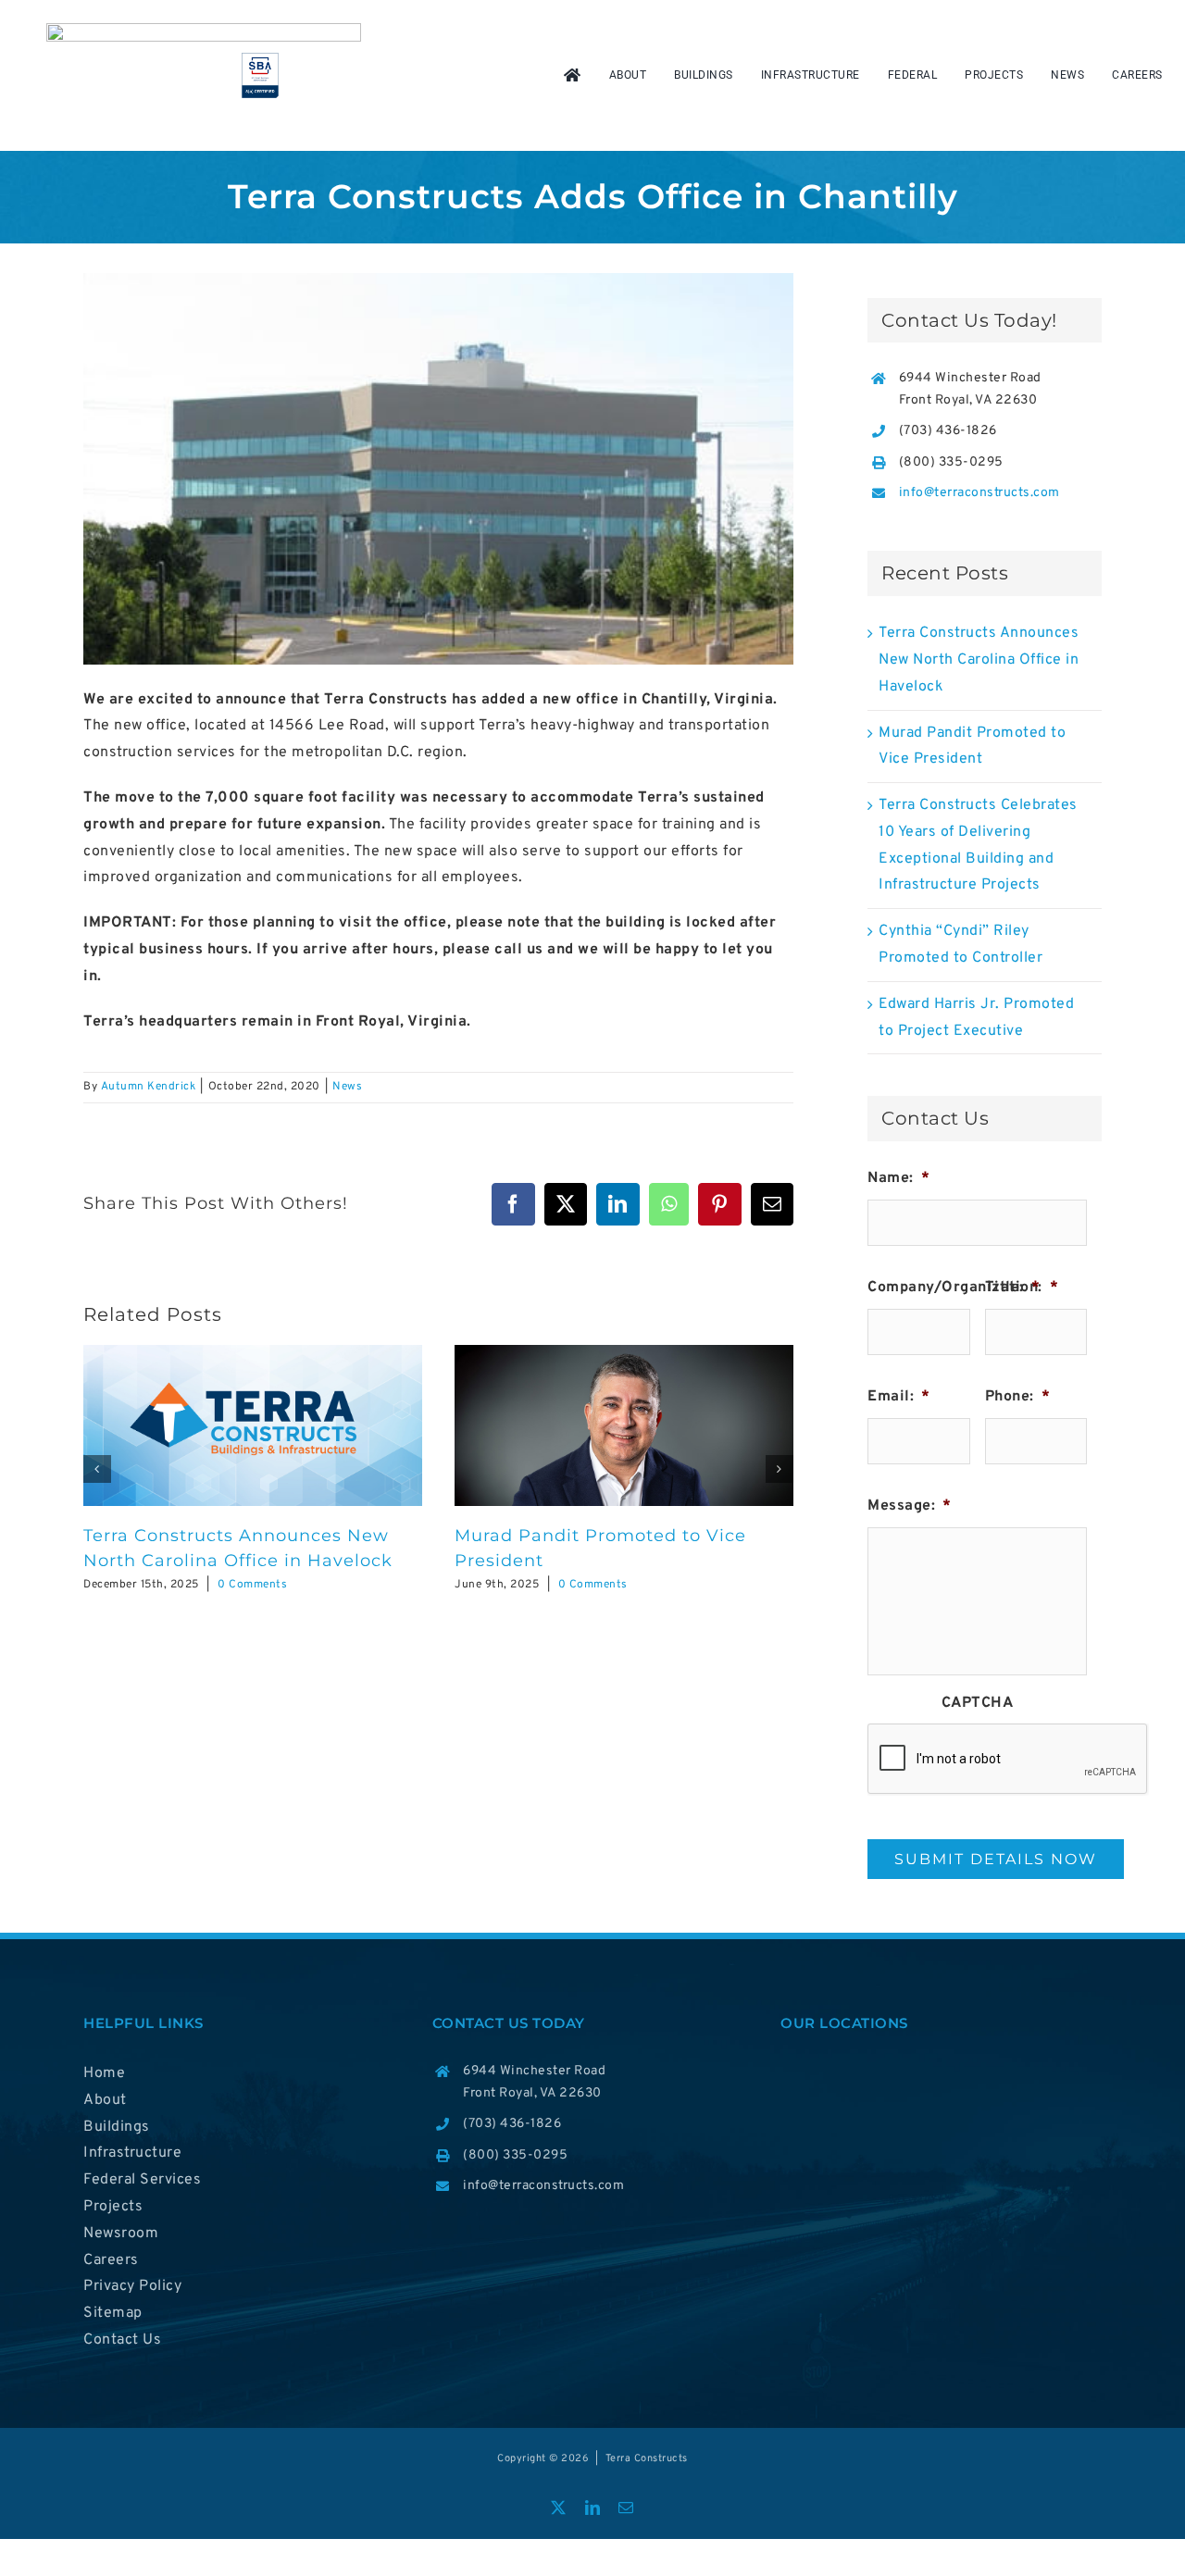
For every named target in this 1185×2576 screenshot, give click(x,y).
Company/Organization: (963, 1288)
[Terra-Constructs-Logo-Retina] (204, 31)
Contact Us (122, 2340)
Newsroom (121, 2234)
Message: (910, 1506)
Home (104, 2073)
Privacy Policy (132, 2286)
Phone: (1018, 1397)
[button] (97, 1469)
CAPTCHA (978, 1703)
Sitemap (113, 2313)
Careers (111, 2260)
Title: (1013, 1288)
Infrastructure (132, 2153)
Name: (898, 1178)
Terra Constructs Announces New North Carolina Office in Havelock (979, 660)
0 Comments (252, 1585)
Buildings (117, 2127)
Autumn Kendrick (149, 1087)
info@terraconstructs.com (979, 493)
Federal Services (142, 2180)
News (347, 1087)
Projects (113, 2207)
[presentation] (1008, 1760)
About (105, 2100)
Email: (899, 1397)
